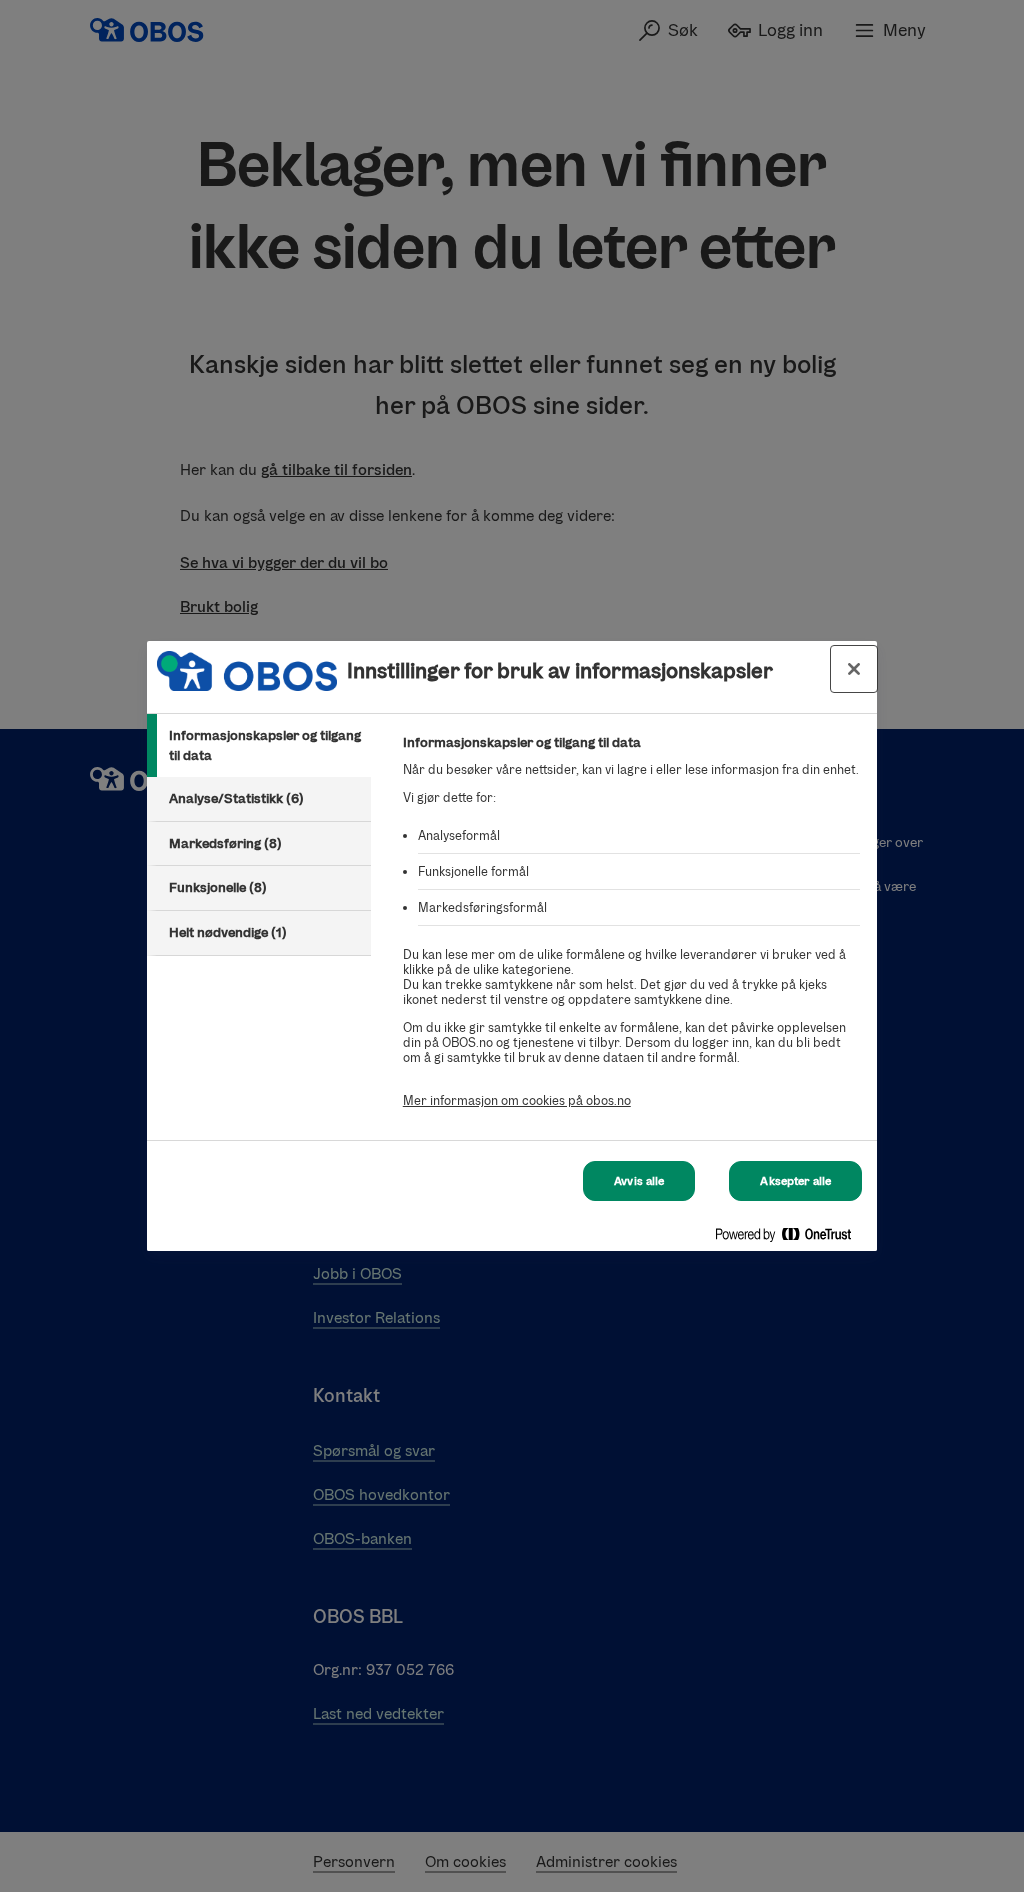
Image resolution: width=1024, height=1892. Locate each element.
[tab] (259, 745)
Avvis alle (639, 1181)
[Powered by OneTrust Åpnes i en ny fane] (791, 1238)
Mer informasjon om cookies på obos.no (517, 1100)
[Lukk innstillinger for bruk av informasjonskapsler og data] (854, 669)
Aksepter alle (795, 1181)
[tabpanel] (631, 932)
